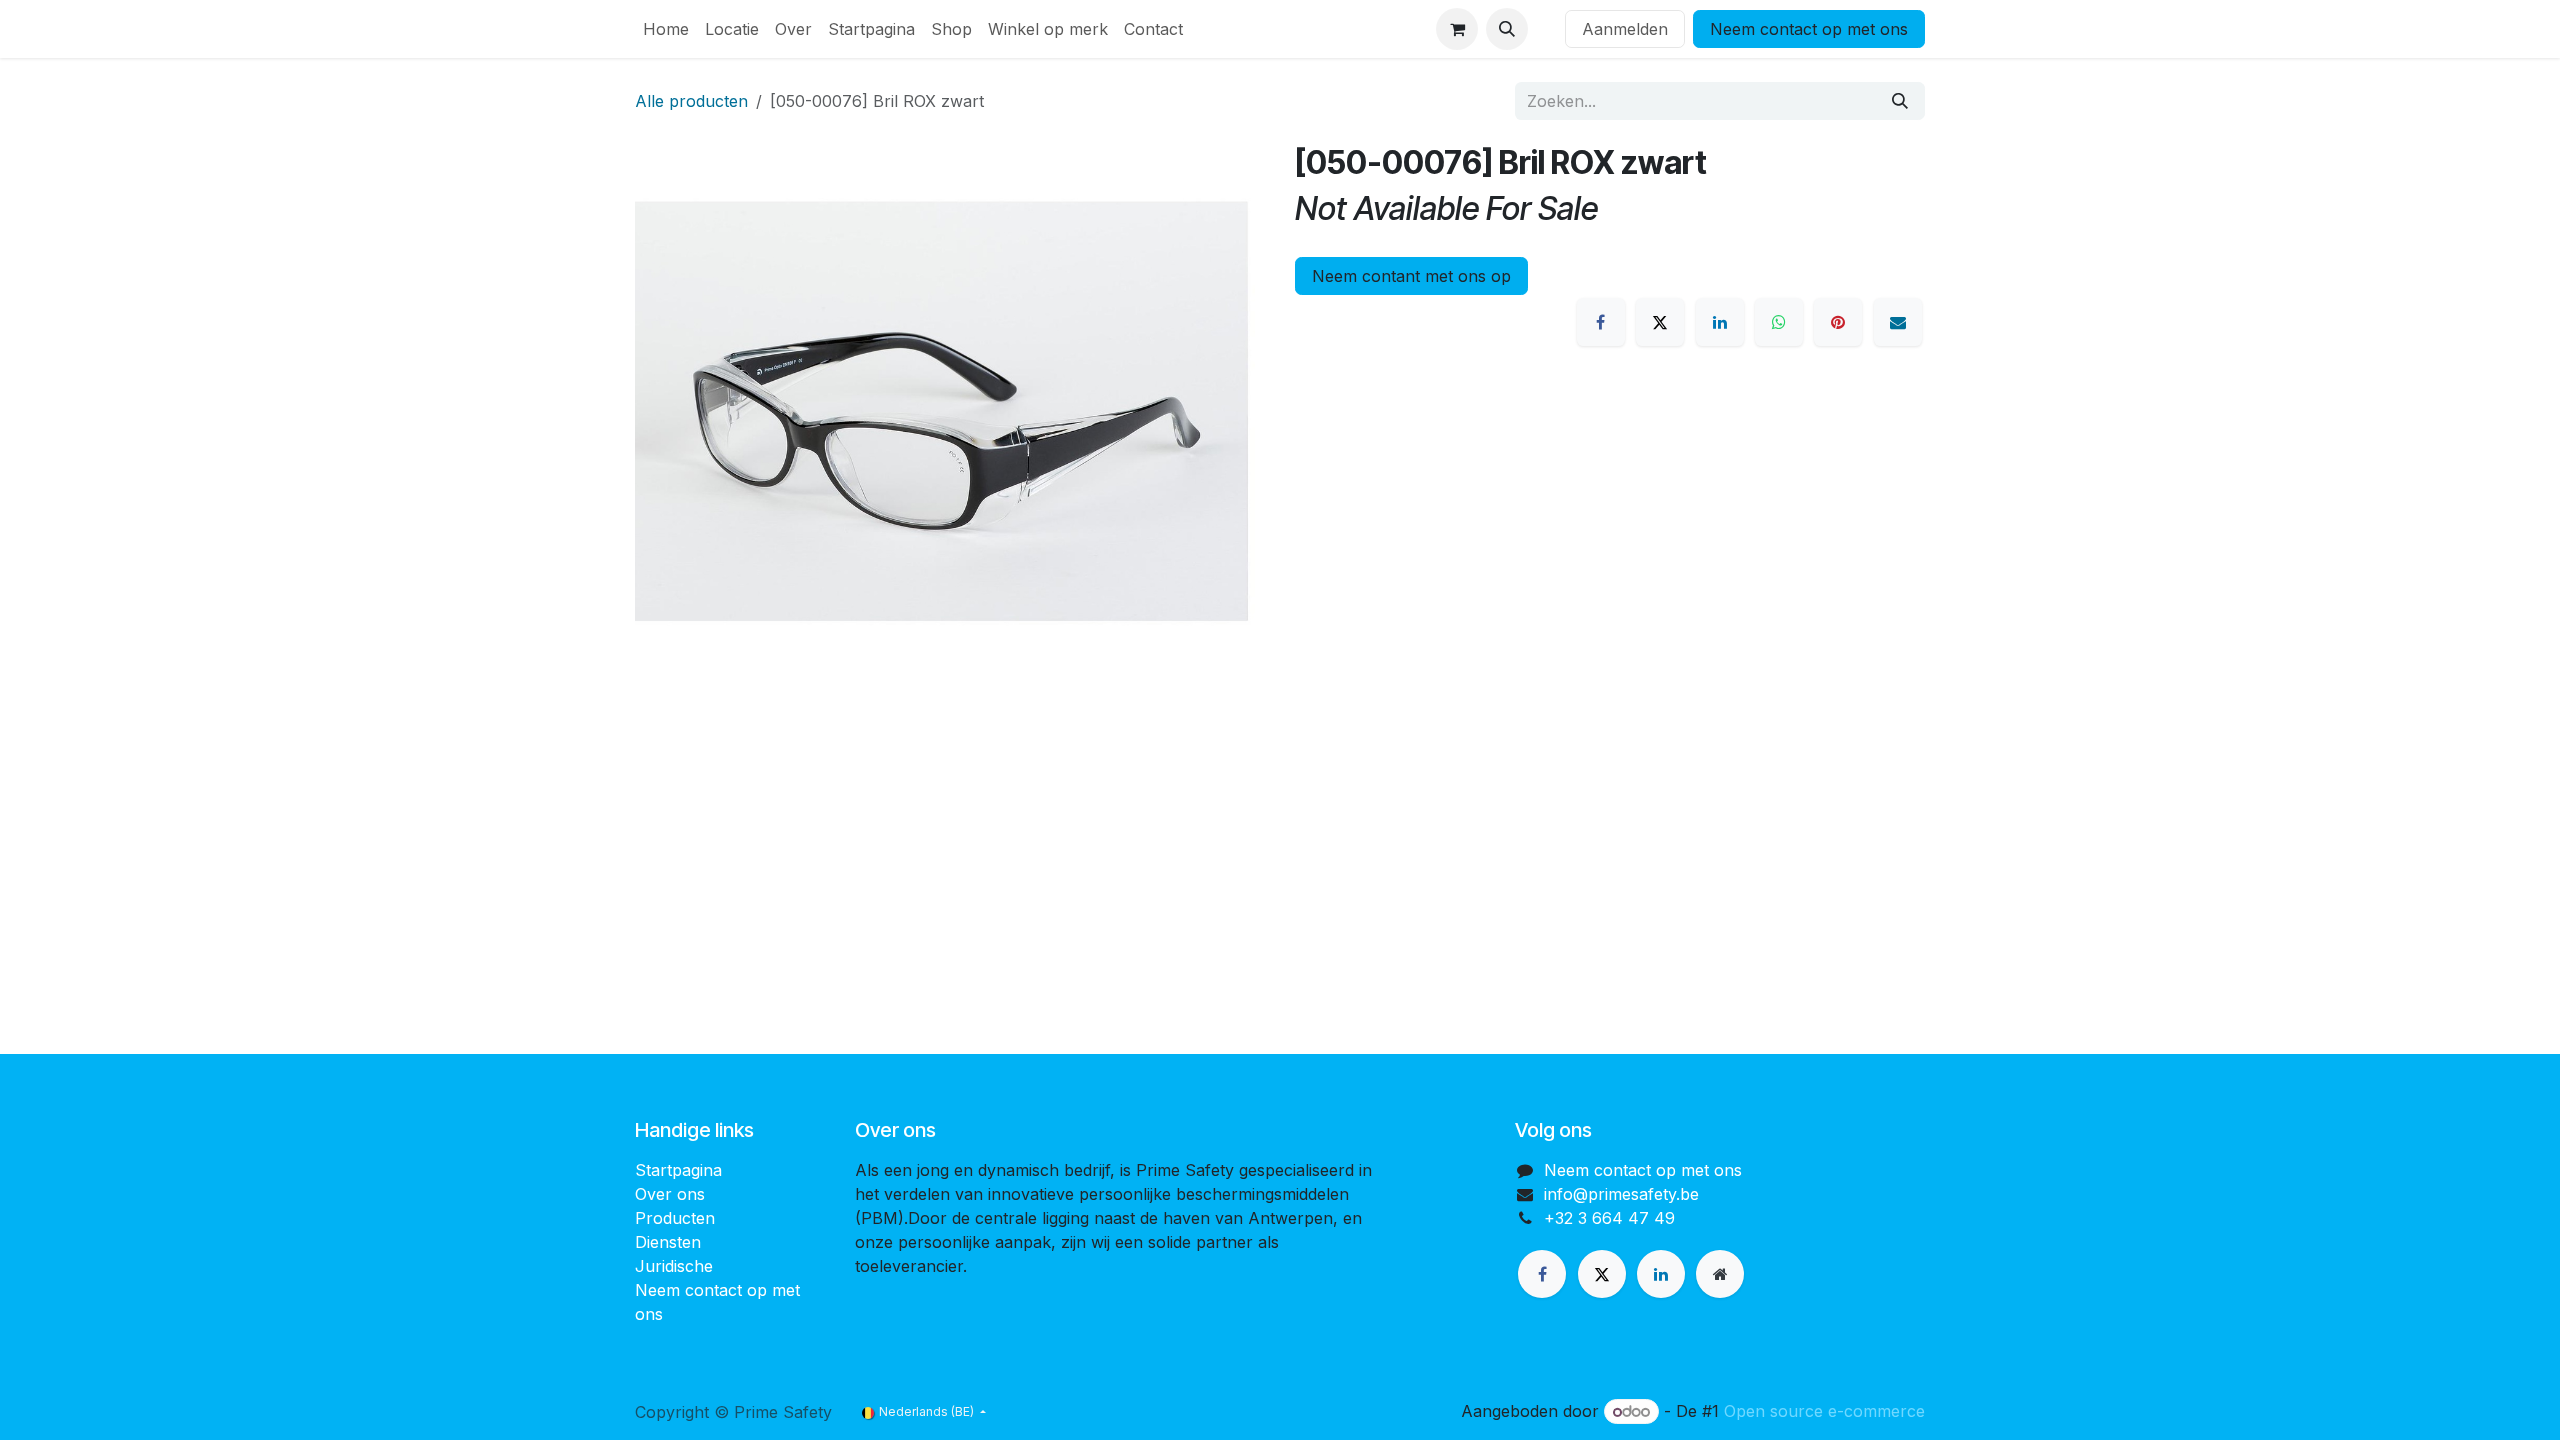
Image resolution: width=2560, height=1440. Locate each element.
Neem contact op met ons (1809, 29)
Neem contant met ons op (1411, 276)
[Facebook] (1601, 322)
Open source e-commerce (1824, 1411)
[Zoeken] (1900, 101)
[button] (1507, 29)
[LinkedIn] (1720, 322)
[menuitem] (666, 29)
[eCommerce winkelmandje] (1457, 29)
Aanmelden (1625, 29)
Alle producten (691, 101)
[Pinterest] (1838, 322)
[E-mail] (1898, 322)
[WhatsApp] (1779, 322)
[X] (1660, 322)
